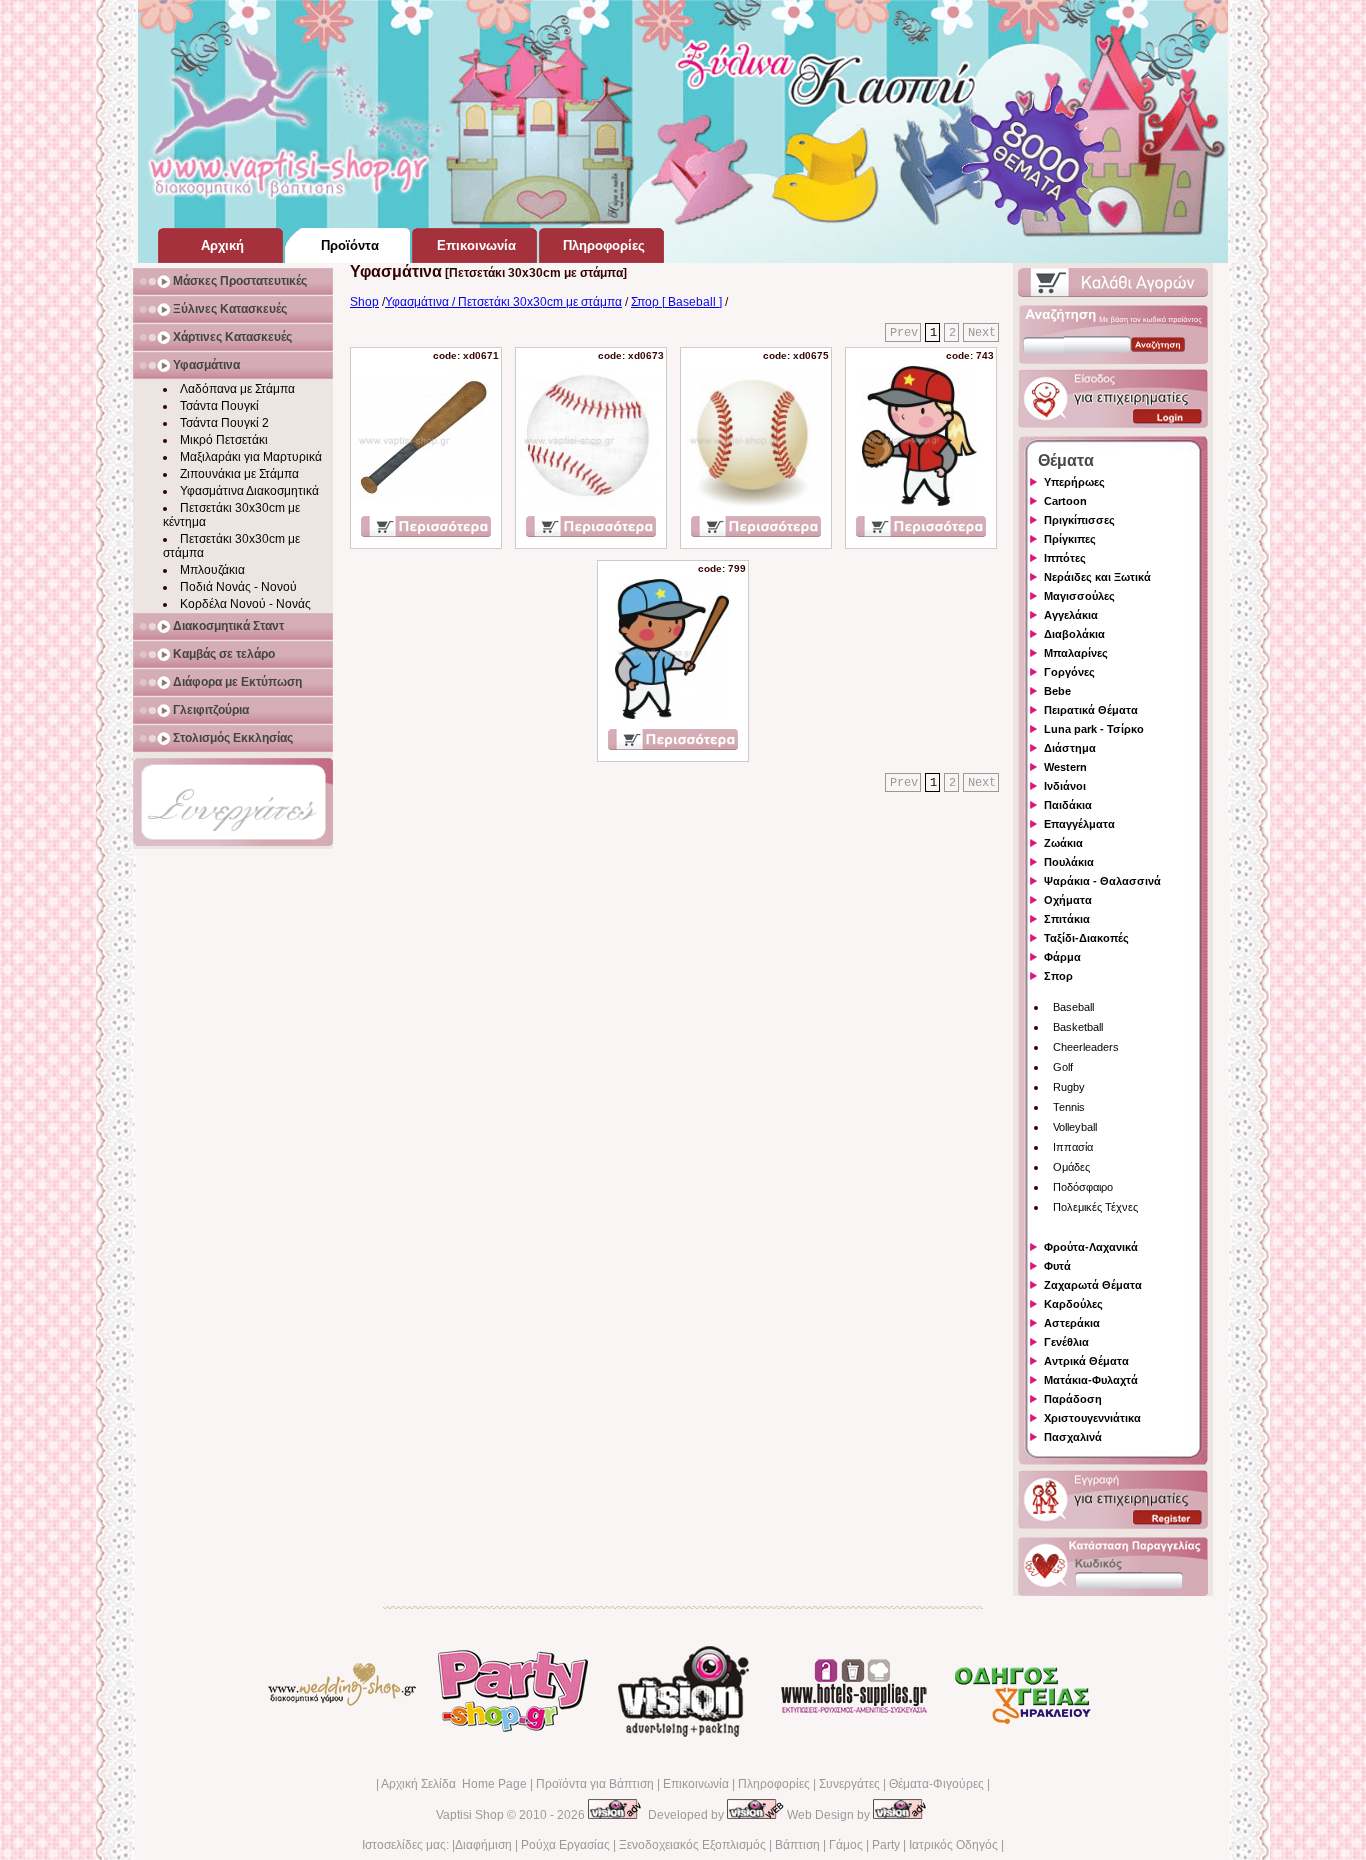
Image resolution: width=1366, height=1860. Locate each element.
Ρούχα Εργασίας (565, 1845)
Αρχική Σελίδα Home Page (454, 1784)
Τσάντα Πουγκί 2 (224, 423)
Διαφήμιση (483, 1845)
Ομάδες (1071, 1167)
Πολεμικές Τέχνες (1095, 1207)
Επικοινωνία (696, 1784)
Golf (1063, 1067)
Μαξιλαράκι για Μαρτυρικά (251, 457)
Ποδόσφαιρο (1083, 1187)
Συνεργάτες (849, 1784)
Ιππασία (1073, 1147)
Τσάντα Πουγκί (219, 406)
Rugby (1069, 1087)
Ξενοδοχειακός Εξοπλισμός (692, 1845)
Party (886, 1845)
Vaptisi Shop (470, 1815)
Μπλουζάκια (212, 570)
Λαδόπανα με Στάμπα (237, 389)
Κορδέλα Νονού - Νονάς (245, 604)
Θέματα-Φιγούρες (936, 1784)
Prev (904, 333)
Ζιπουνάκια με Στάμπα (239, 474)
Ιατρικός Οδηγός (953, 1845)
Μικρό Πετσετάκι (224, 440)
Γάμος (846, 1845)
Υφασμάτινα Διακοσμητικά (249, 491)
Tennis (1069, 1107)
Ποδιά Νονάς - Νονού (238, 587)
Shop (364, 302)
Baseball (1073, 1007)
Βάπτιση (797, 1845)
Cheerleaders (1086, 1047)
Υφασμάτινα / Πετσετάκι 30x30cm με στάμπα (503, 302)
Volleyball (1075, 1127)
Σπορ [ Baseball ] (676, 302)
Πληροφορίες (774, 1784)
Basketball (1078, 1027)
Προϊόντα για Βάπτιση (595, 1784)
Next (982, 333)
